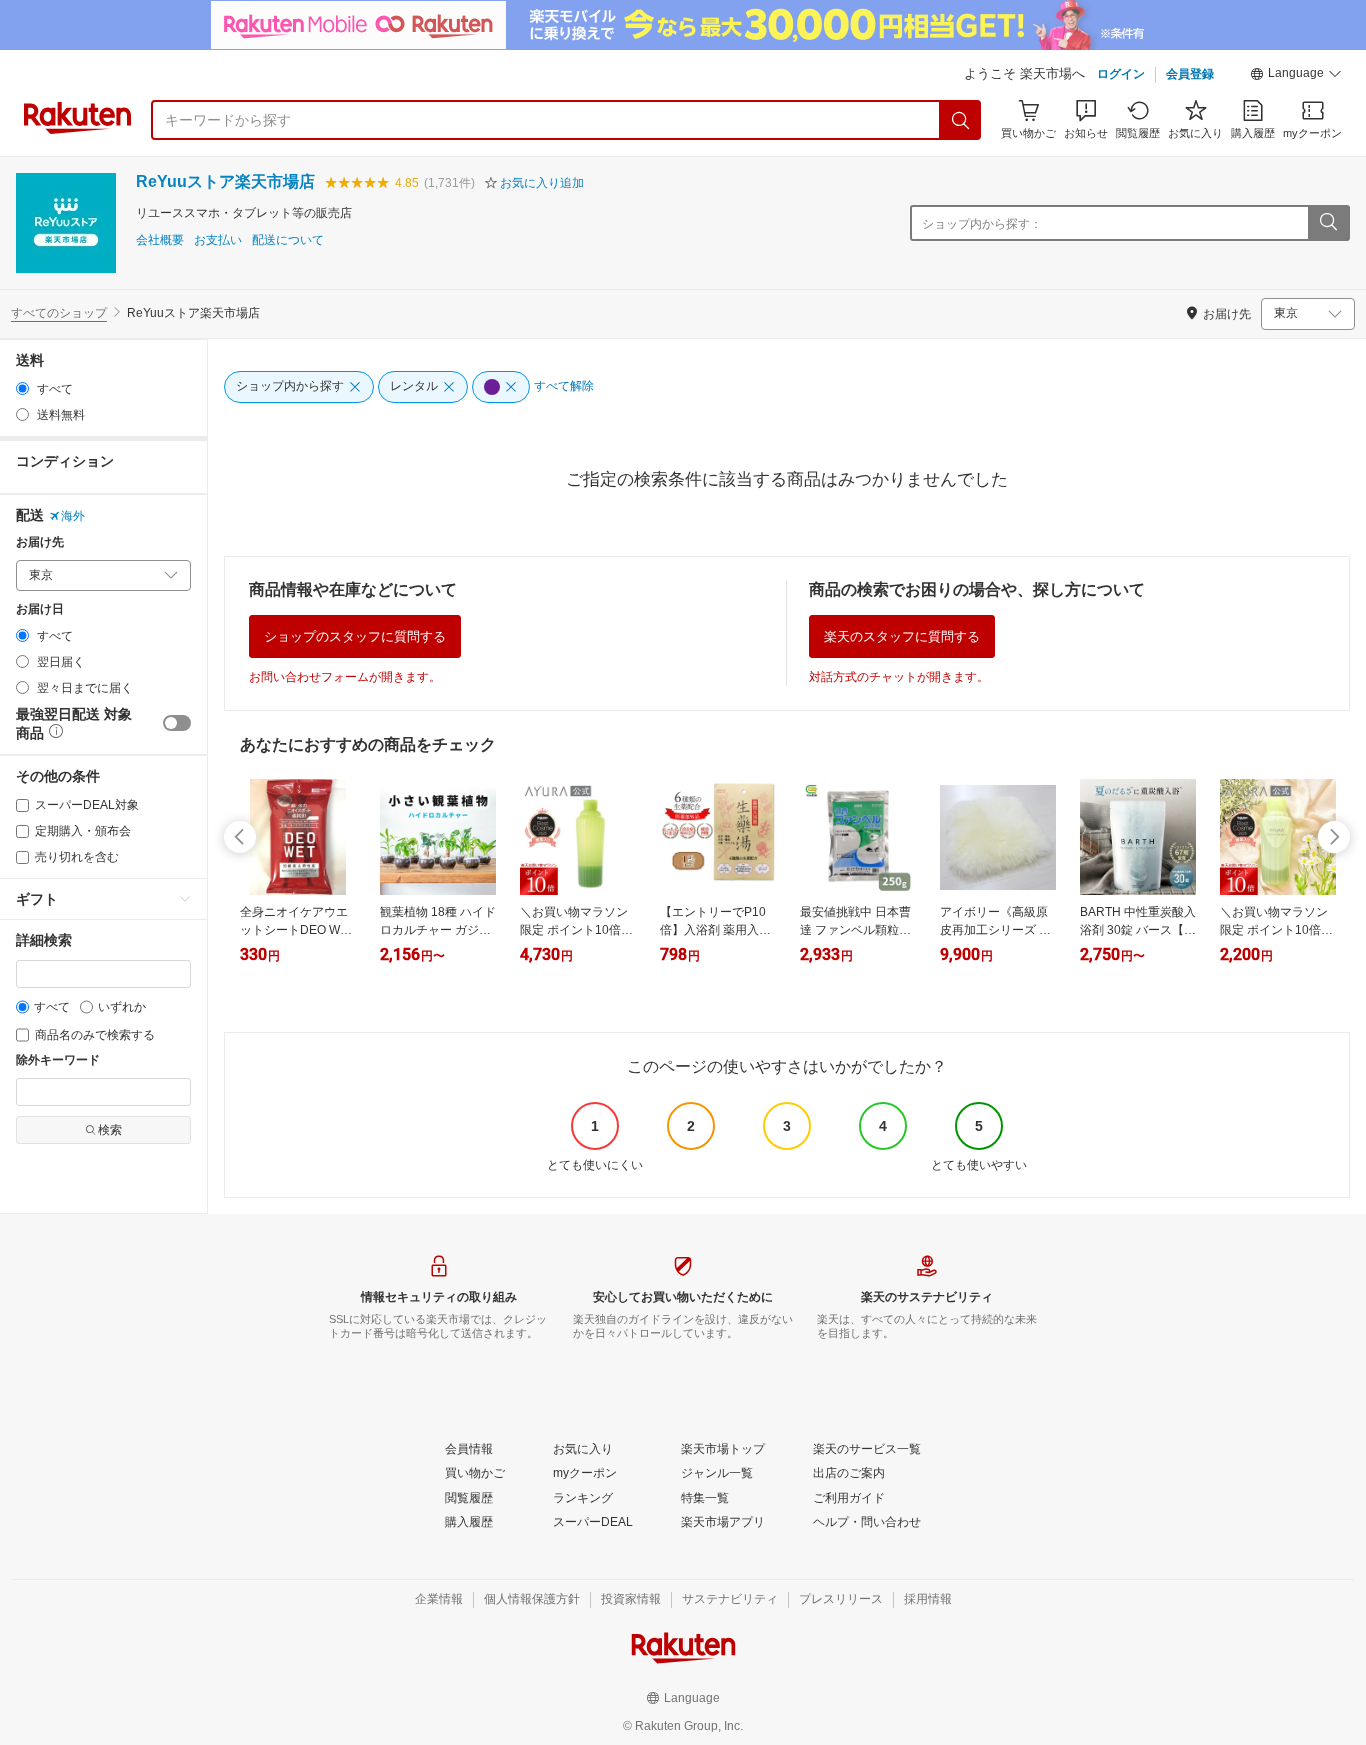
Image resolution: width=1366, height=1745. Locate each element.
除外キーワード (58, 1060)
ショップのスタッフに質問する (355, 636)
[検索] (961, 120)
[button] (1296, 76)
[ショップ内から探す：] (1328, 223)
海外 (73, 516)
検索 (110, 1130)
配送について (288, 240)
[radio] (22, 388)
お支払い (218, 240)
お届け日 (40, 609)
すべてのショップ (59, 313)
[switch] (177, 723)
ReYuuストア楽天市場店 (225, 181)
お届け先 (40, 542)
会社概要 (160, 240)
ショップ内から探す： (982, 224)
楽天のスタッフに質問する (902, 636)
